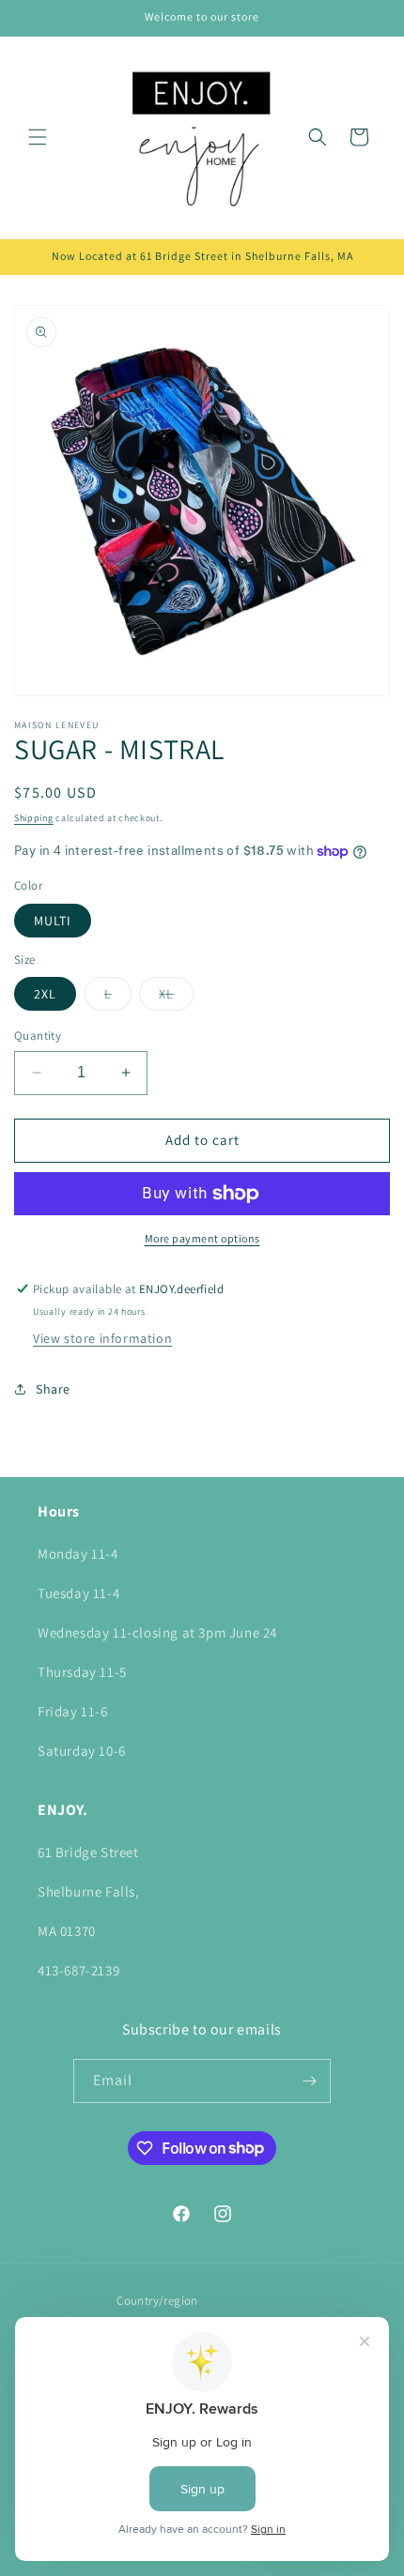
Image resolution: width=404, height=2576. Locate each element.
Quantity (38, 1036)
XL (176, 998)
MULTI (53, 921)
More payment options (202, 1238)
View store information (102, 1338)
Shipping (34, 818)
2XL (45, 994)
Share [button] (53, 1389)
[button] (38, 137)
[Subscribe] (309, 2081)
